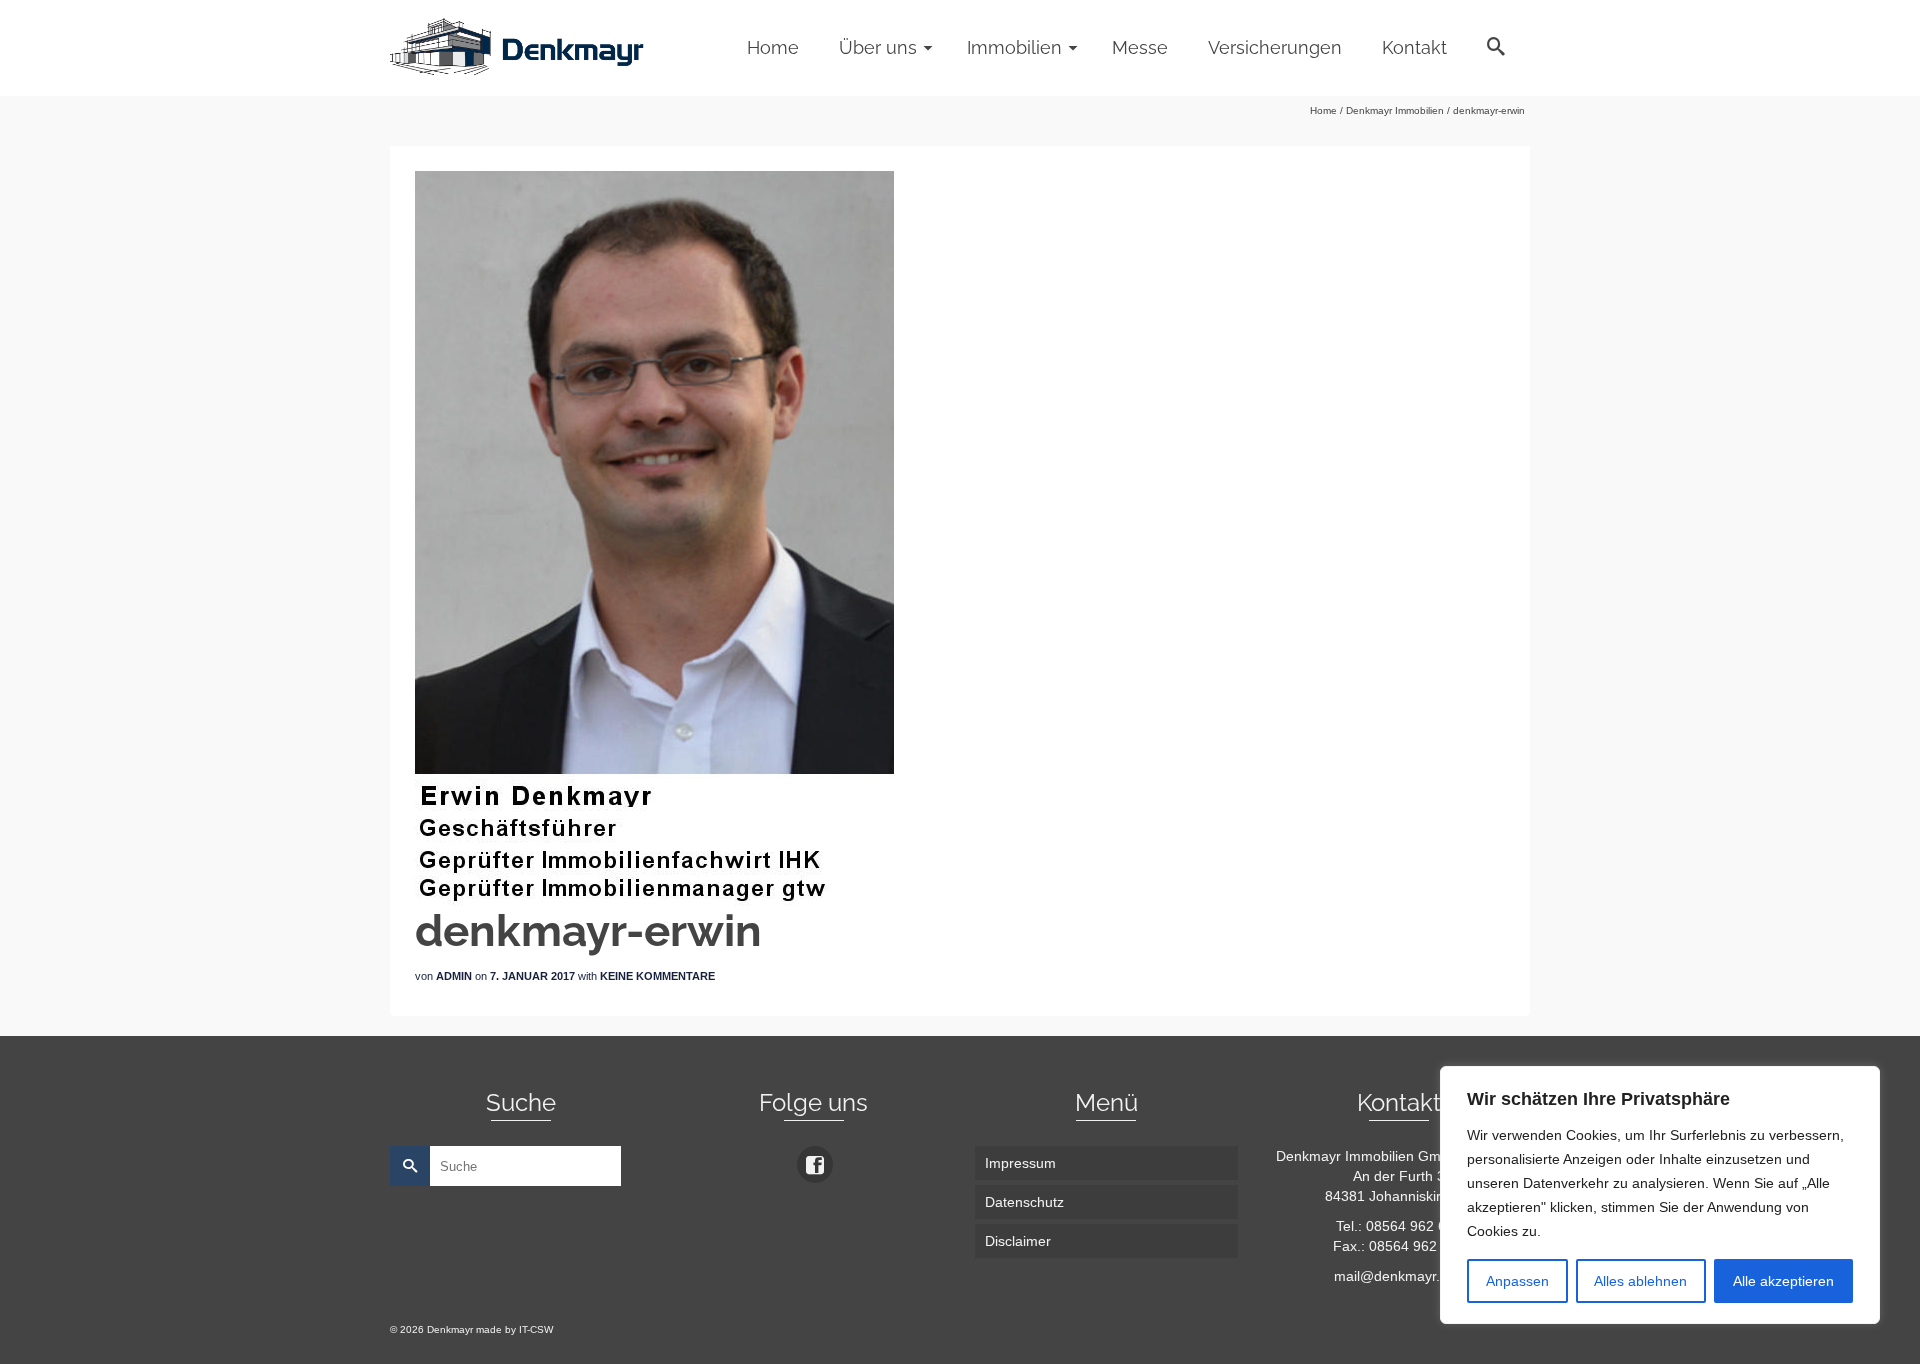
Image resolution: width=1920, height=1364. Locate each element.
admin (454, 976)
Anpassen (1517, 1281)
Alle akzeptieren (1783, 1281)
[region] (1660, 1195)
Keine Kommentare (657, 976)
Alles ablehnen (1640, 1281)
